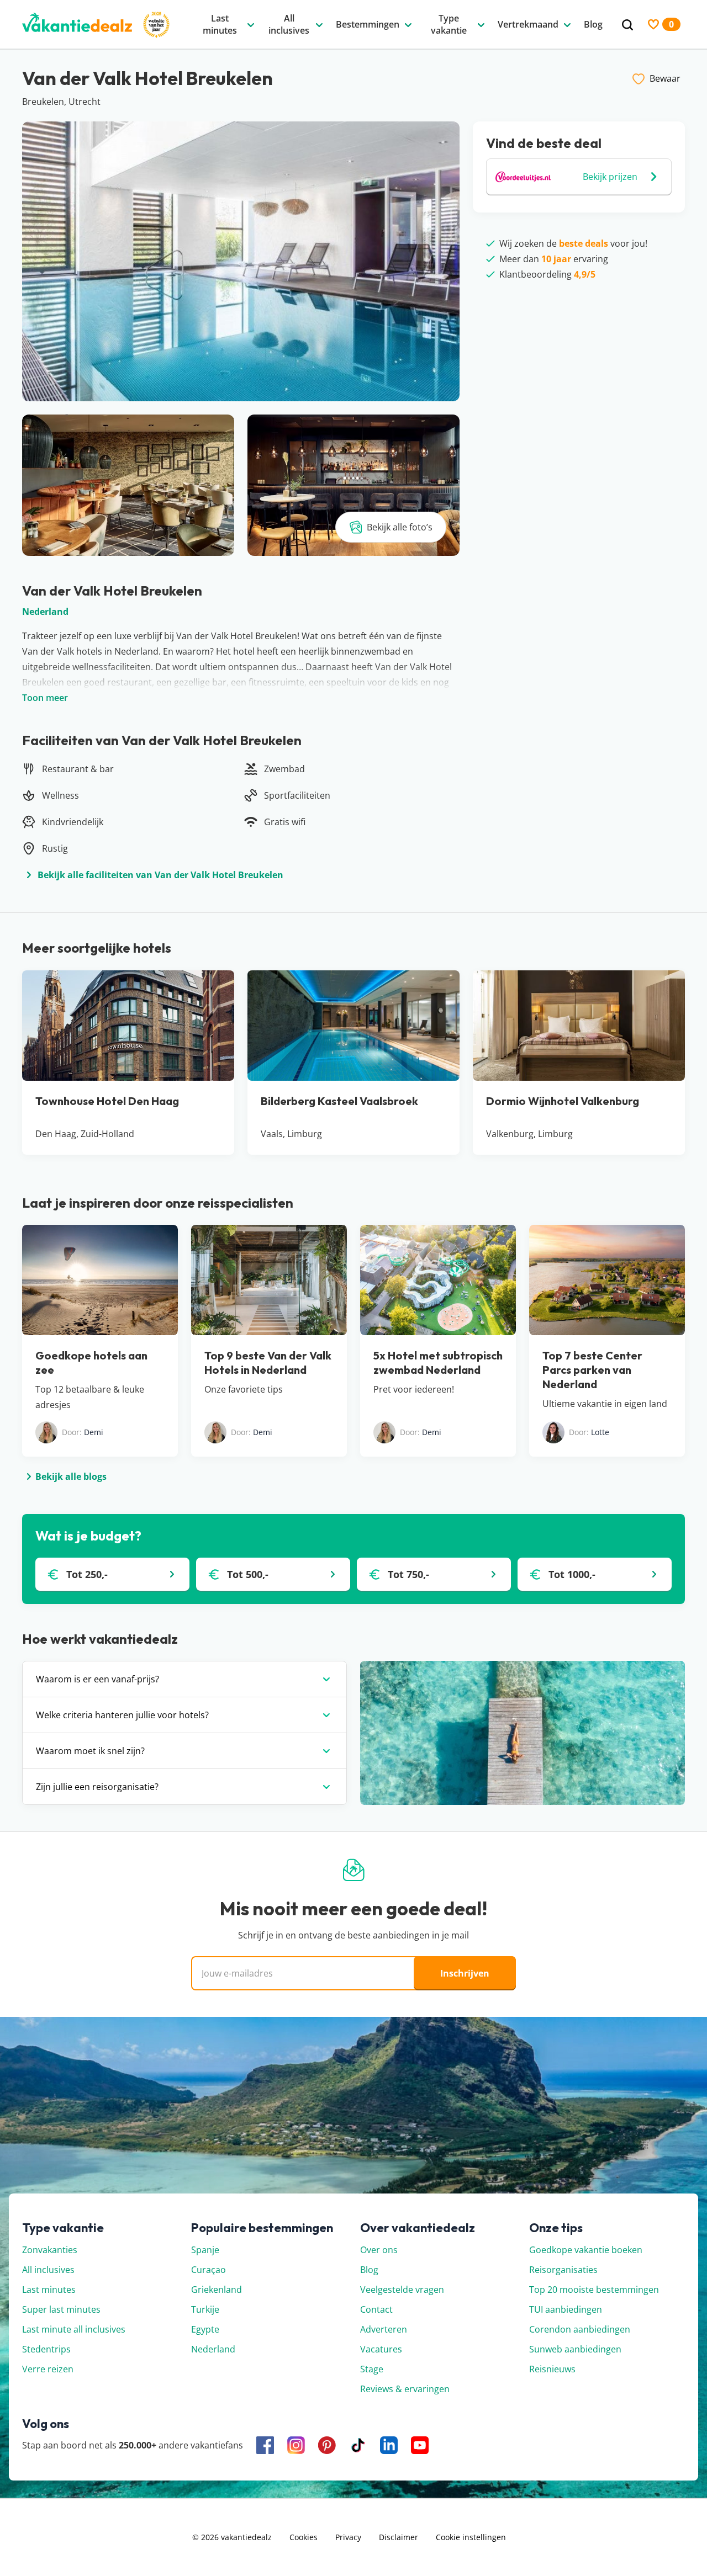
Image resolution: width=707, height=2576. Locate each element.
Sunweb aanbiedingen (575, 2349)
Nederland (45, 612)
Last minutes (49, 2290)
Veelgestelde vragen (402, 2290)
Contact (376, 2309)
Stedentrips (46, 2349)
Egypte (205, 2329)
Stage (372, 2369)
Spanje (205, 2250)
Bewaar (665, 78)
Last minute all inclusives (74, 2329)
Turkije (205, 2309)
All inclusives (48, 2270)
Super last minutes (61, 2309)
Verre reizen (48, 2369)
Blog (369, 2270)
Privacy (348, 2537)
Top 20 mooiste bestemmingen (594, 2290)
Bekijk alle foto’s (400, 527)
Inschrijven (465, 1973)
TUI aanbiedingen (566, 2309)
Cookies (304, 2537)
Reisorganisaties (563, 2270)
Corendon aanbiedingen (580, 2329)
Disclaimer (399, 2537)
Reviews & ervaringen (405, 2389)
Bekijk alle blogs (71, 1476)
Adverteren (384, 2329)
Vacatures (381, 2349)
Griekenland (217, 2290)
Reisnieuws (552, 2369)
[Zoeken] (627, 25)
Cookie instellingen (471, 2537)
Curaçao (209, 2270)
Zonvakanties (50, 2250)
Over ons (379, 2250)
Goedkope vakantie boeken (586, 2250)
